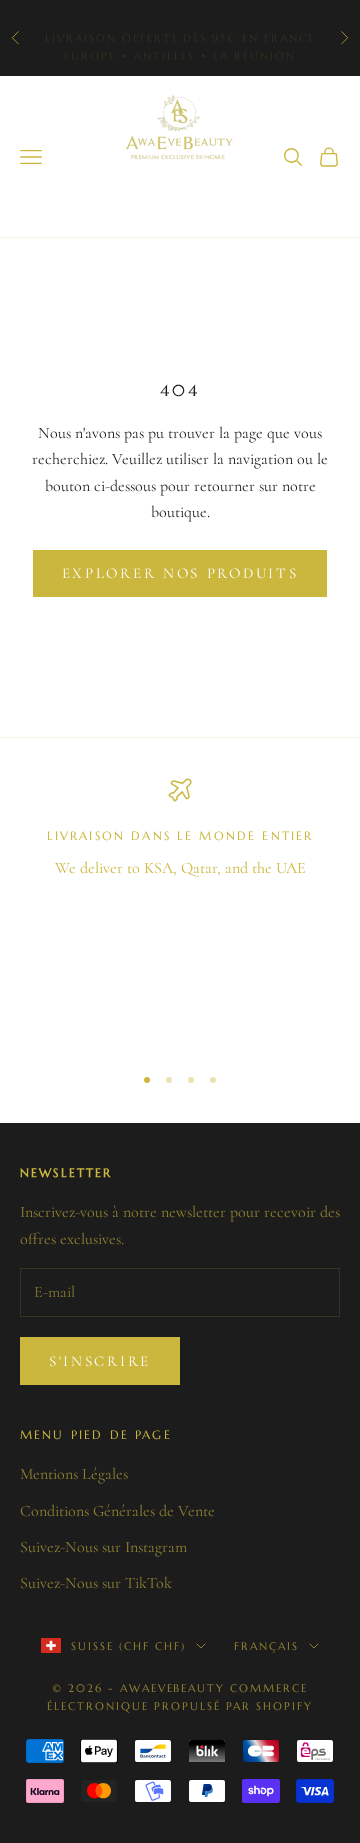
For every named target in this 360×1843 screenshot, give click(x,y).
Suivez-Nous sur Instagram (103, 1547)
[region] (180, 911)
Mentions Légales (74, 1474)
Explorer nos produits (180, 573)
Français (266, 1646)
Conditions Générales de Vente (117, 1511)
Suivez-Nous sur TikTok (96, 1583)
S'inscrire (100, 1361)
